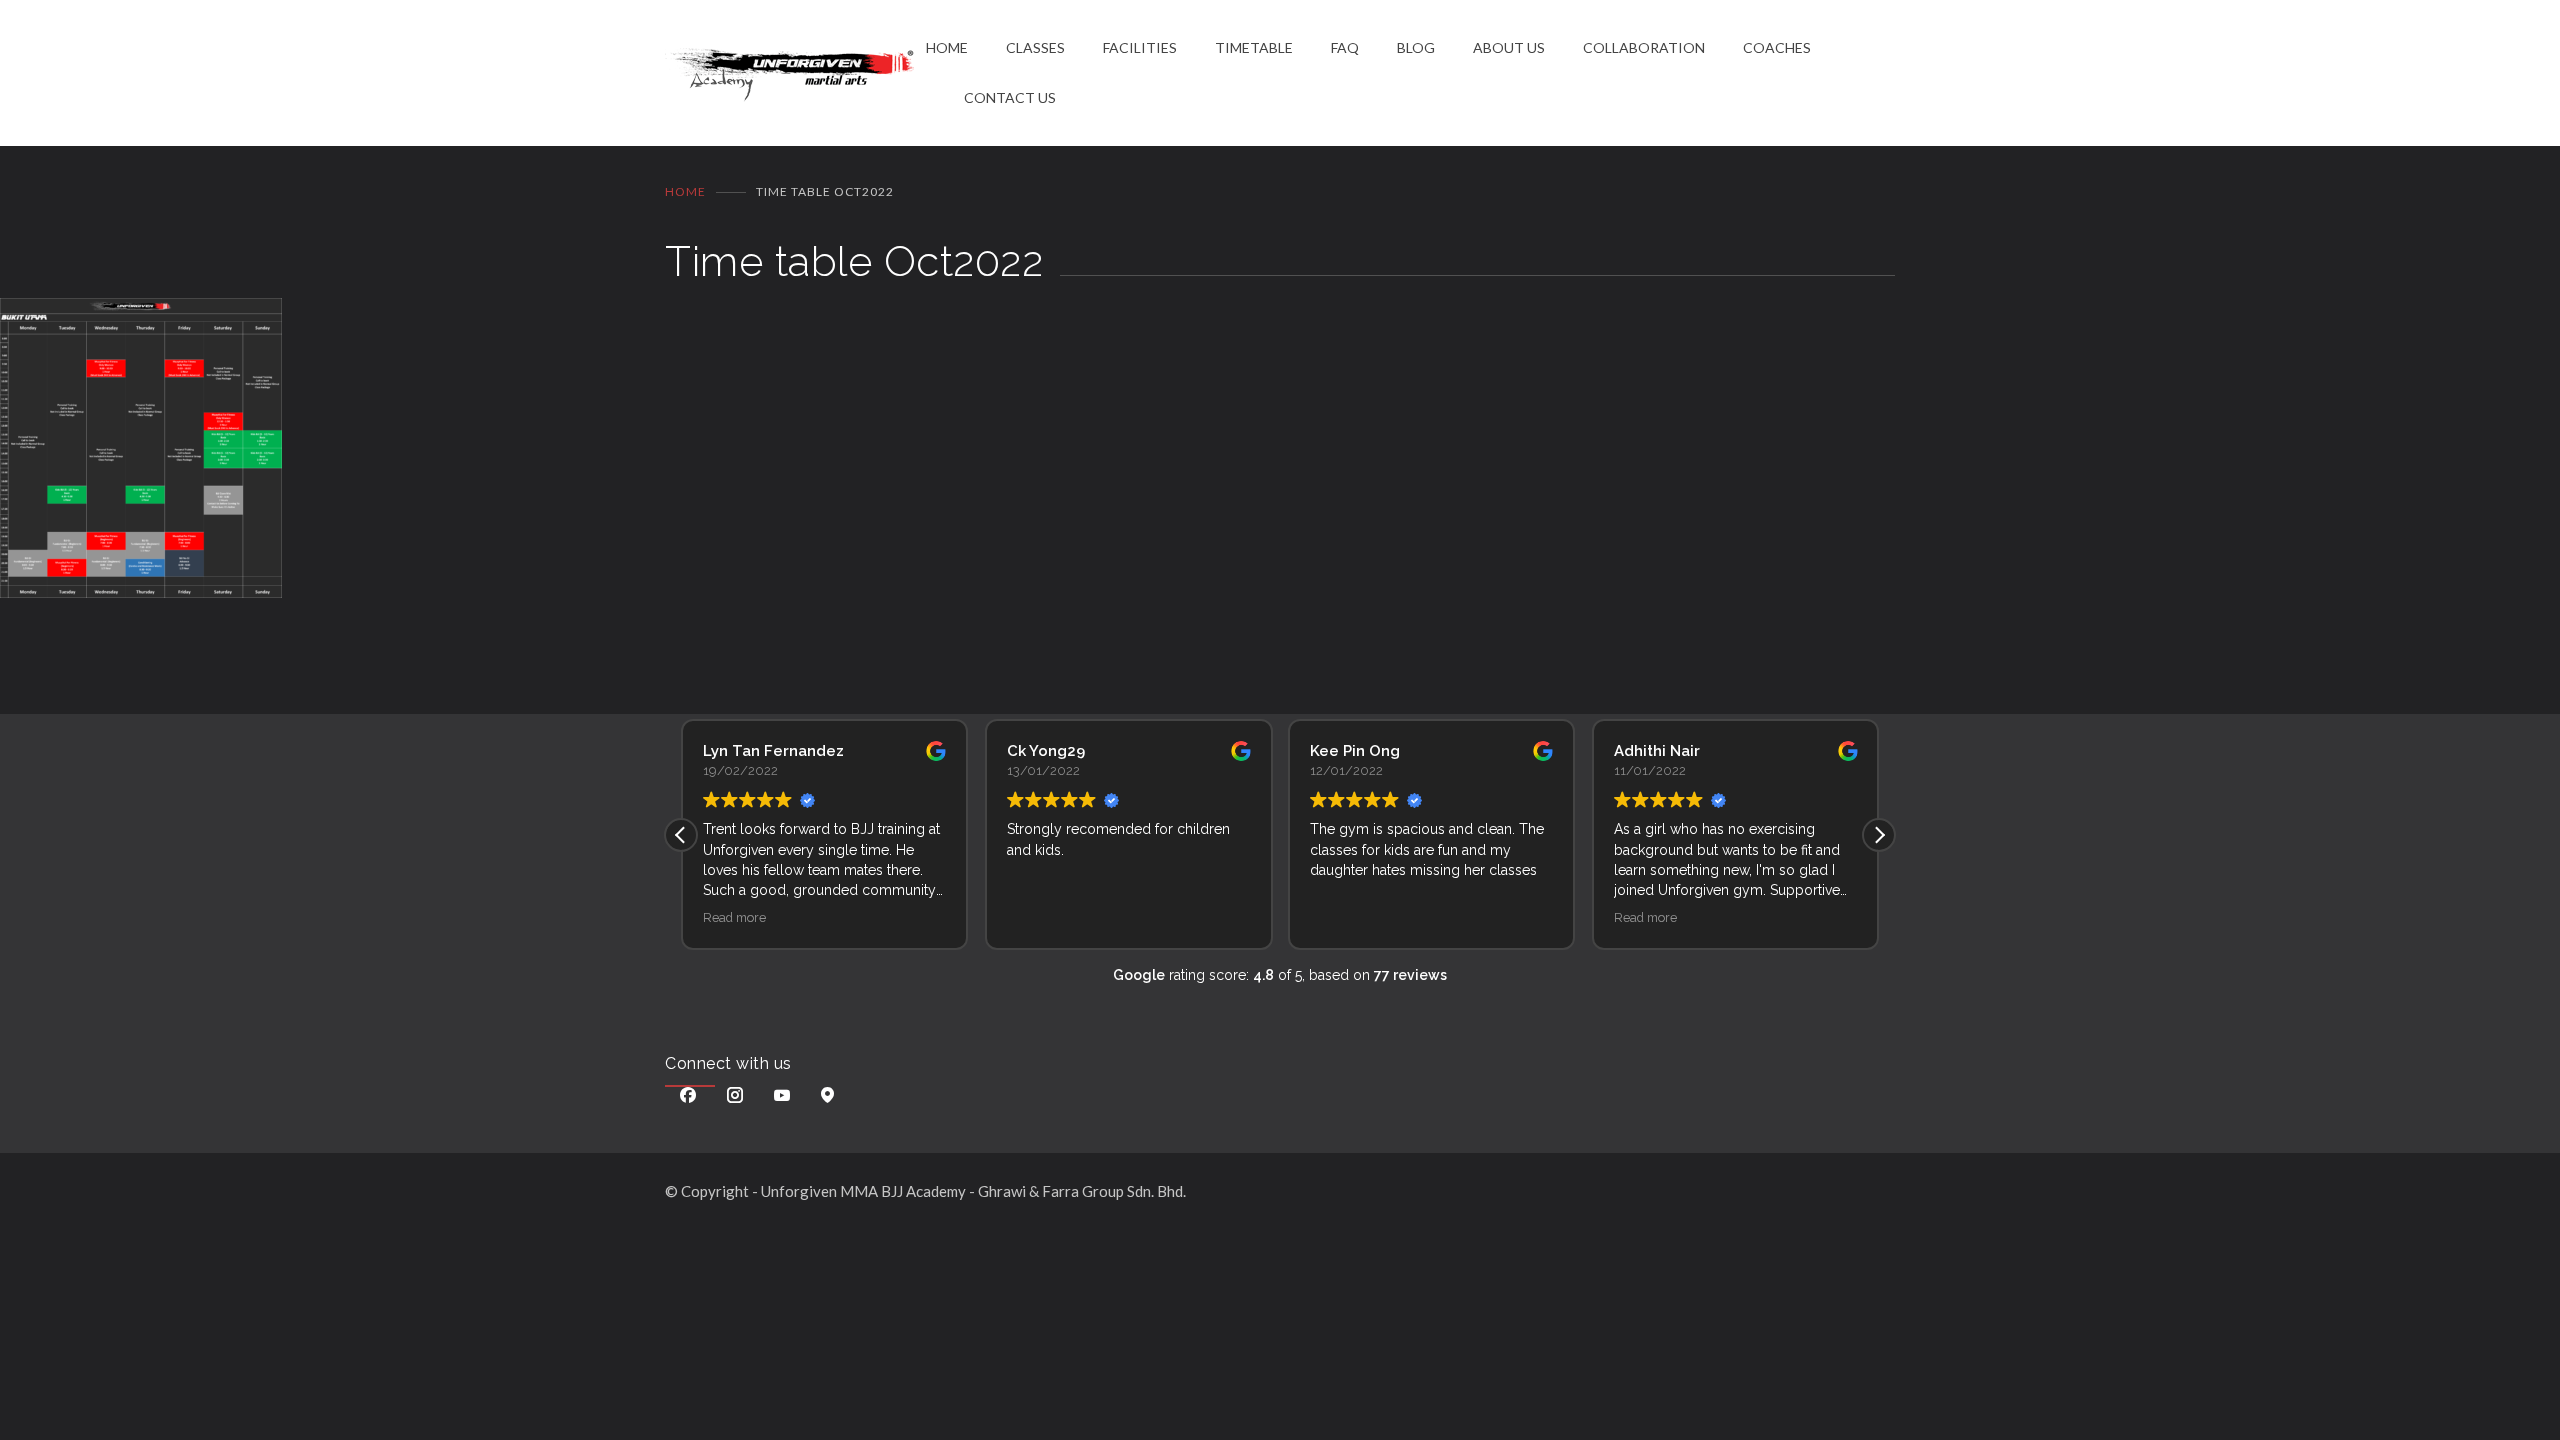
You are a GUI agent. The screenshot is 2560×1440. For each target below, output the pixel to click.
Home (685, 191)
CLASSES (1035, 47)
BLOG (1416, 47)
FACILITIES (1140, 47)
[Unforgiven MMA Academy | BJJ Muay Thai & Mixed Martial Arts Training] (795, 73)
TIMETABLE (1254, 47)
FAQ (1345, 47)
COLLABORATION (1644, 47)
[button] (1879, 835)
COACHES (1777, 47)
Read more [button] (734, 917)
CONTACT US (1010, 97)
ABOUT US (1509, 47)
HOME (947, 47)
